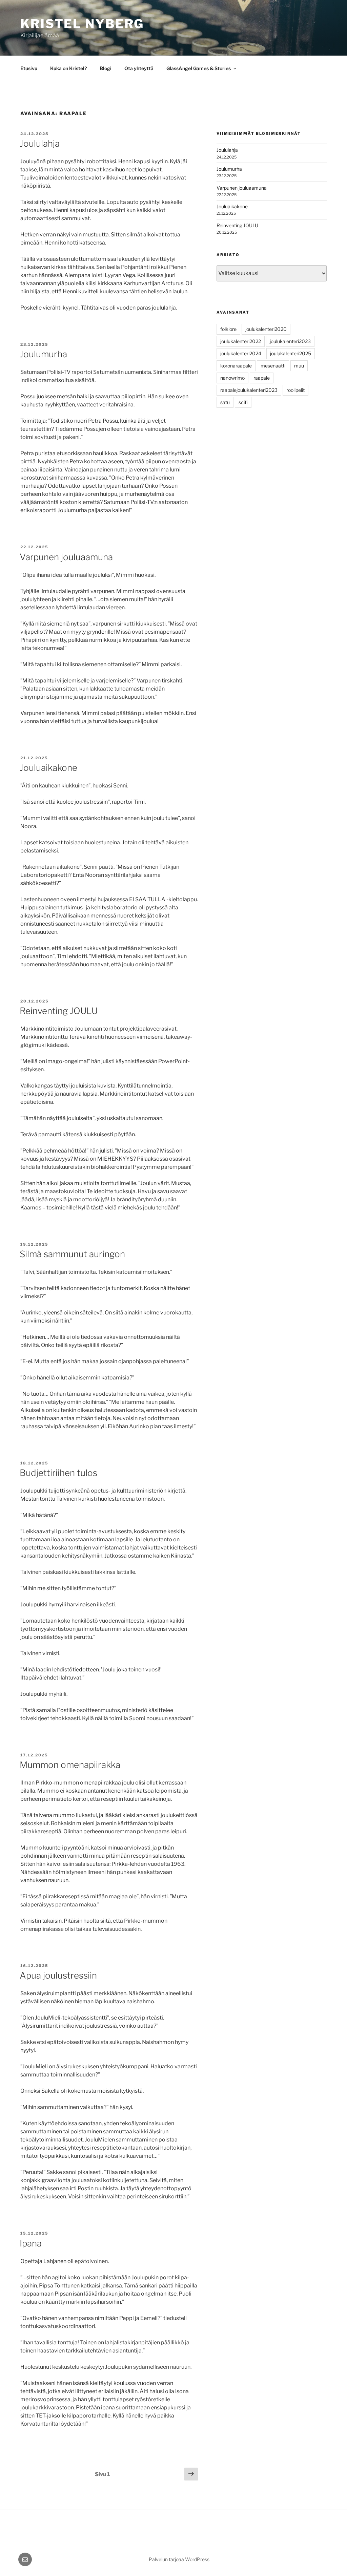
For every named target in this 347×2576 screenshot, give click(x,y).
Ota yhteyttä (139, 68)
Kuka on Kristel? (68, 68)
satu (225, 402)
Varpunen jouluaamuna (66, 557)
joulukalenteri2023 (290, 341)
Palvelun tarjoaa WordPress (179, 2559)
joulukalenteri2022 (241, 341)
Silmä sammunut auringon (72, 1254)
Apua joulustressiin (58, 1975)
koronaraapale (236, 366)
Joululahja (40, 143)
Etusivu (29, 68)
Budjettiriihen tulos (58, 1473)
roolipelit (295, 390)
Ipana (31, 2243)
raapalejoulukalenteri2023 (249, 390)
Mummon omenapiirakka (70, 1765)
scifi (243, 402)
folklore (228, 329)
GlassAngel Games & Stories (199, 68)
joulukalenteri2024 (241, 353)
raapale (262, 378)
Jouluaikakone (48, 768)
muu (299, 366)
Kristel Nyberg (82, 24)
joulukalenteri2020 (266, 329)
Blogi (106, 68)
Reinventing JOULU (59, 1011)
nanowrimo (232, 378)
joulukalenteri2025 (291, 353)
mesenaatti (273, 366)
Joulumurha (43, 354)
